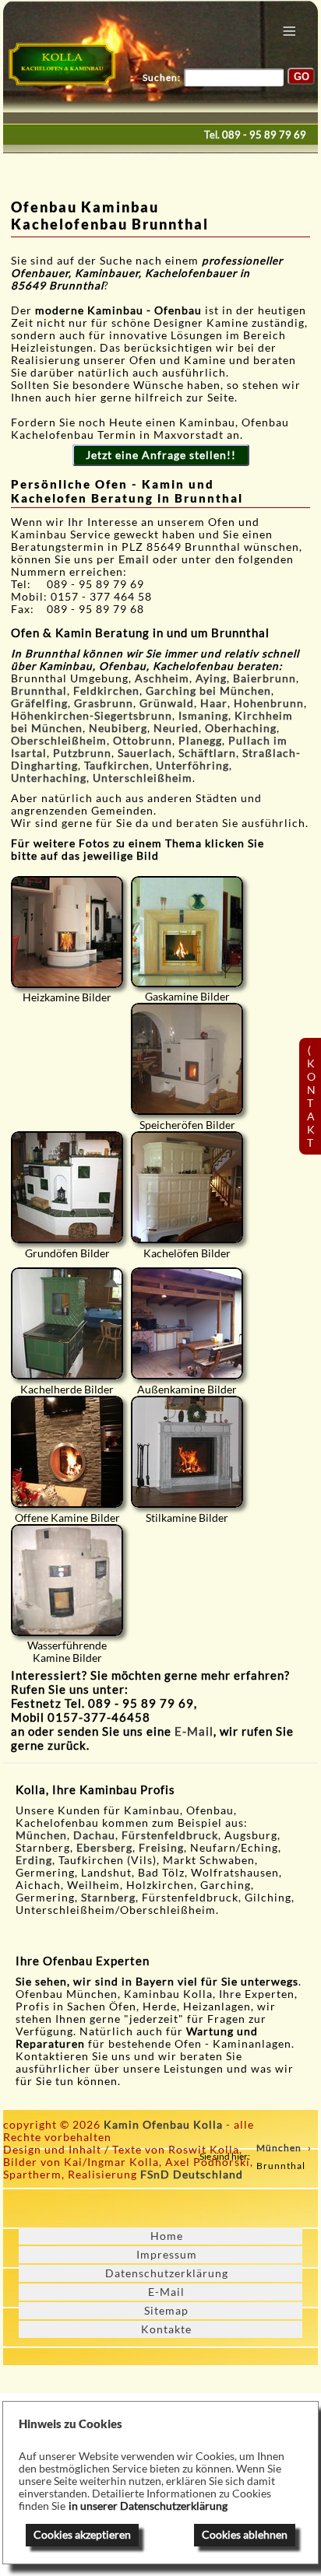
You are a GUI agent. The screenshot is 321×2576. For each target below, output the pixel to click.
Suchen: (162, 77)
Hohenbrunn (269, 703)
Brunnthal (39, 691)
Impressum (167, 2255)
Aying (211, 678)
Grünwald (167, 703)
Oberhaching (241, 728)
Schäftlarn (207, 753)
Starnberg (108, 1898)
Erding (34, 1860)
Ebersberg (104, 1848)
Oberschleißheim (59, 741)
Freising (161, 1848)
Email (136, 559)
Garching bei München (208, 691)
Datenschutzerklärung (167, 2273)
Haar (214, 703)
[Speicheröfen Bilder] (187, 1059)
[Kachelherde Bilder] (67, 1323)
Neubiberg (118, 728)
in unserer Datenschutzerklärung (148, 2506)
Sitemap (166, 2311)
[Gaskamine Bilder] (187, 932)
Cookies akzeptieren (82, 2535)
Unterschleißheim (143, 778)
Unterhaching (49, 778)
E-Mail (194, 1731)
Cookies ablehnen (245, 2535)
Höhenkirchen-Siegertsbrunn (92, 716)
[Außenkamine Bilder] (187, 1323)
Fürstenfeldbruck (170, 1835)
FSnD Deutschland (192, 2175)
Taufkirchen (117, 766)
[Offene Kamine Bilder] (67, 1452)
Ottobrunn (143, 741)
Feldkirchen (106, 691)
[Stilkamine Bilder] (187, 1452)
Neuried (176, 728)
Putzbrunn (82, 753)
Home (167, 2236)
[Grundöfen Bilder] (67, 1187)
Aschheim (162, 678)
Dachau (94, 1835)
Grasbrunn (104, 703)
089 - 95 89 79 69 (264, 135)
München (41, 1835)
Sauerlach (145, 753)
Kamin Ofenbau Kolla (163, 2125)
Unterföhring (192, 766)
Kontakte (166, 2329)
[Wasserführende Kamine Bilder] (67, 1580)
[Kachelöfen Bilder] (187, 1187)
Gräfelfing (39, 703)
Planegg (200, 741)
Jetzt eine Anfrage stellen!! (161, 455)
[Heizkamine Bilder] (67, 932)
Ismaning (203, 716)
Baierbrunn (265, 678)
